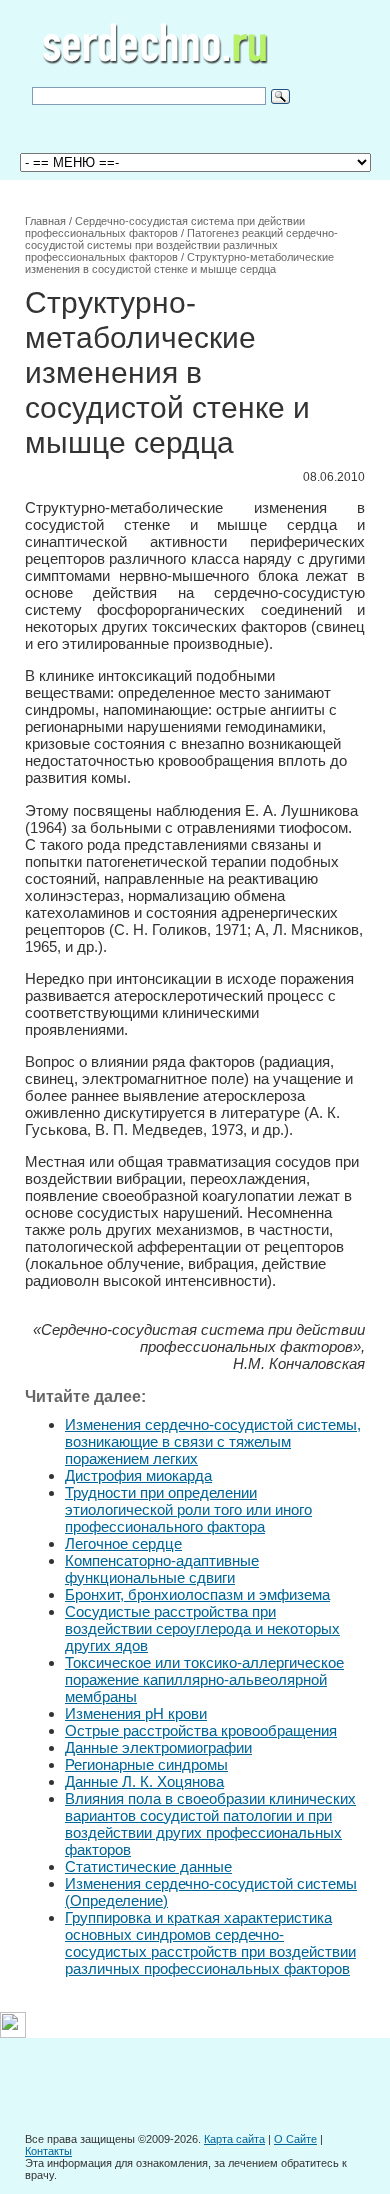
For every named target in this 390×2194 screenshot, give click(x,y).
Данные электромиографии (158, 1747)
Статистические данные (148, 1866)
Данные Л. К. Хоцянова (144, 1781)
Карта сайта (234, 2139)
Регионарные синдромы (146, 1764)
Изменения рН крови (136, 1713)
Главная (45, 221)
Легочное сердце (123, 1543)
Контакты (48, 2151)
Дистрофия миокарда (138, 1475)
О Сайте (295, 2139)
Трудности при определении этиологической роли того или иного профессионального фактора (188, 1509)
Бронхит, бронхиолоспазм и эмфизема (197, 1594)
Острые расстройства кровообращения (201, 1730)
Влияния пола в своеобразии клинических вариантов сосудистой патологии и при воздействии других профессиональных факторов (210, 1824)
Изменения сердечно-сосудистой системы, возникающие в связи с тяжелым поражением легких (213, 1441)
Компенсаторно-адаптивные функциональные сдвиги (162, 1569)
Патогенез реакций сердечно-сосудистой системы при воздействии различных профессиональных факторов (181, 245)
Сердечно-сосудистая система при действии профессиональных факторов (165, 227)
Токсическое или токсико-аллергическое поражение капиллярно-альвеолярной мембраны (204, 1679)
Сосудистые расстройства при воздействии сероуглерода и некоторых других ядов (202, 1628)
